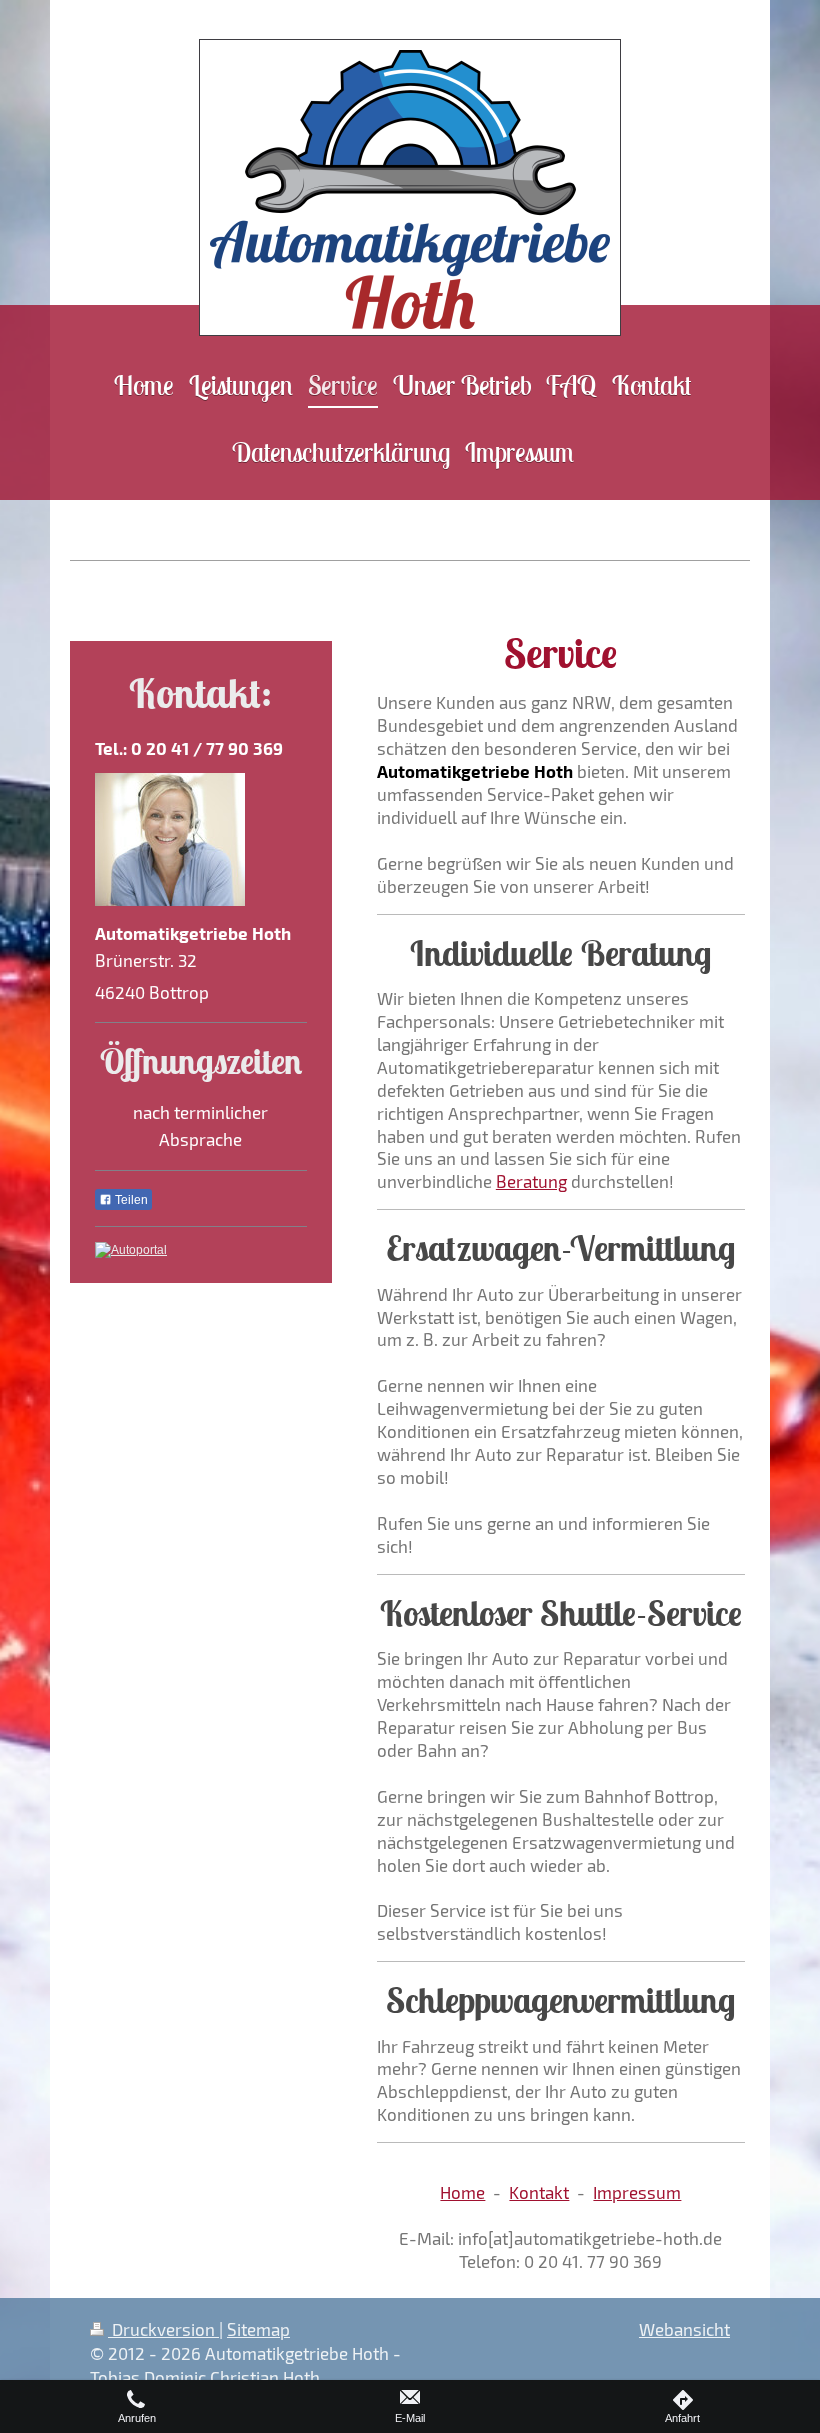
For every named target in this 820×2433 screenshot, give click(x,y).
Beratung (531, 1181)
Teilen (130, 1200)
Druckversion (163, 2329)
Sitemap (258, 2329)
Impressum (637, 2192)
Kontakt (539, 2192)
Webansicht (684, 2329)
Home (462, 2192)
